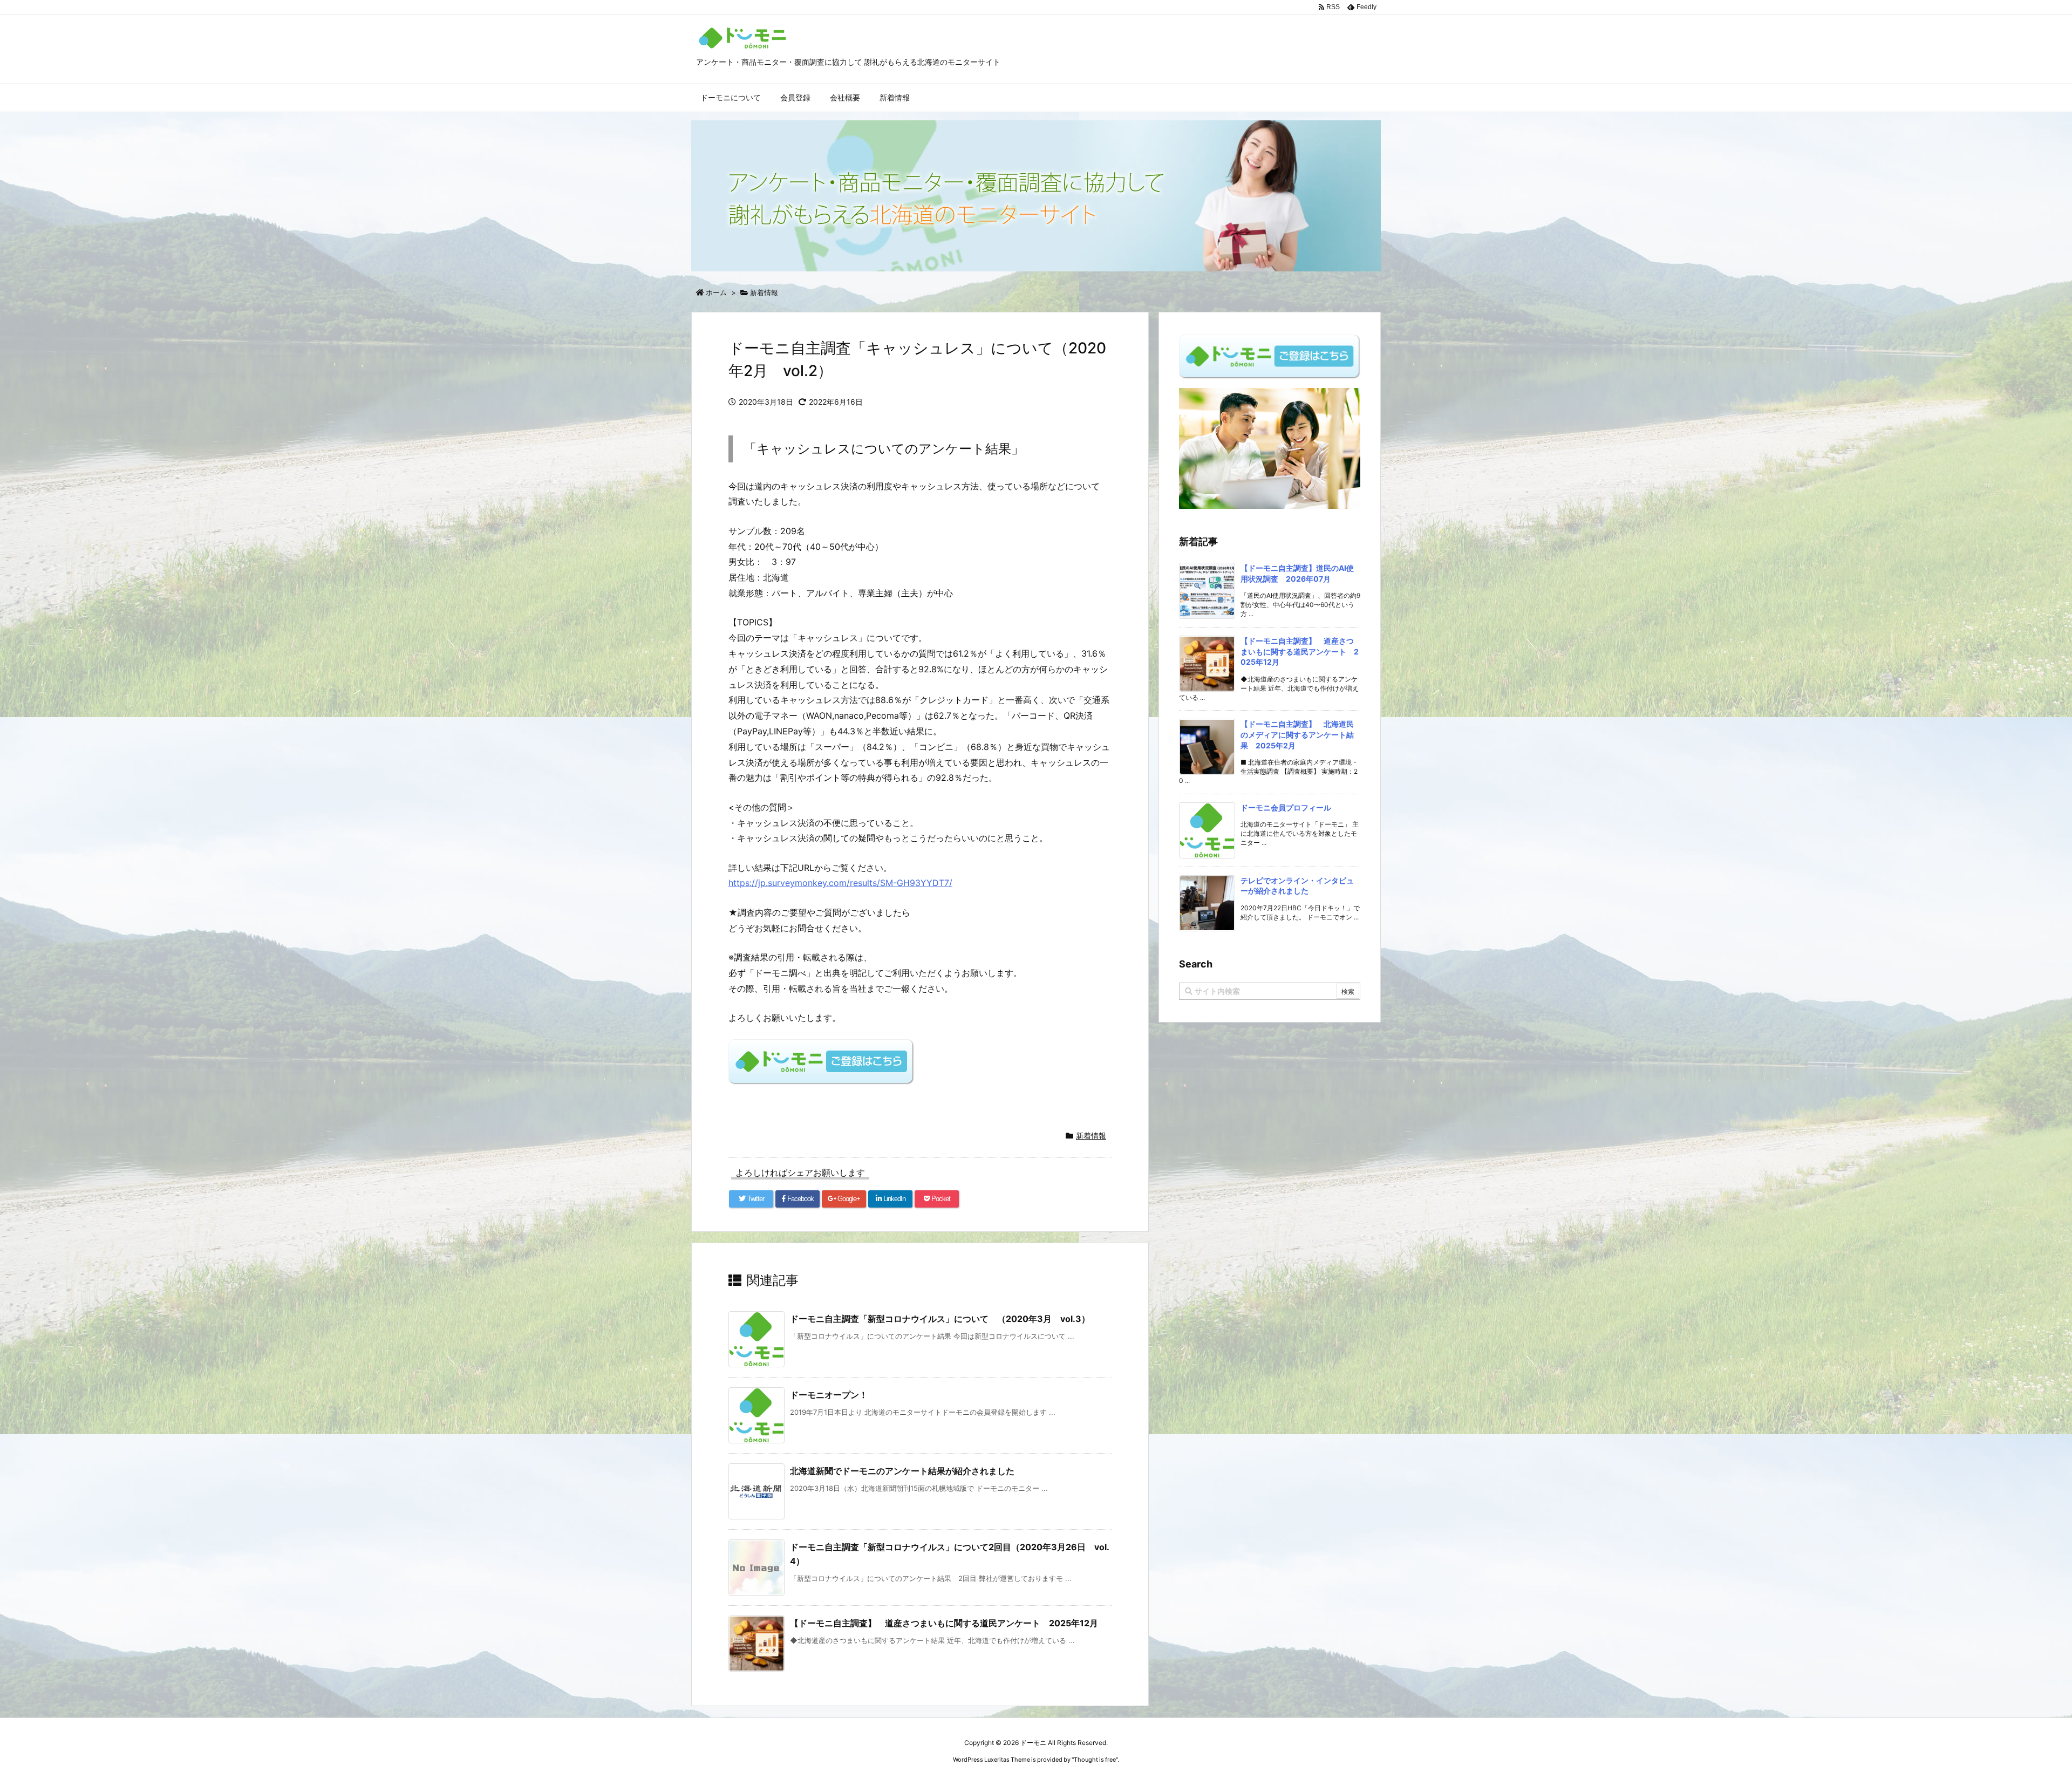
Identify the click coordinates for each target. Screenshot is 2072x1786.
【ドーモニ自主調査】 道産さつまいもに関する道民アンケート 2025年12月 (944, 1623)
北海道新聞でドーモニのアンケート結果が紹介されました (902, 1471)
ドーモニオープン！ (829, 1395)
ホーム (716, 292)
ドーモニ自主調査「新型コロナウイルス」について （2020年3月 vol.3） (940, 1319)
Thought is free (1095, 1760)
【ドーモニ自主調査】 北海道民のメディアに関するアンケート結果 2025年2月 (1297, 734)
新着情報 (764, 292)
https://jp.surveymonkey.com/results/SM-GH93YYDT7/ (840, 883)
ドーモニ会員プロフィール (1286, 807)
